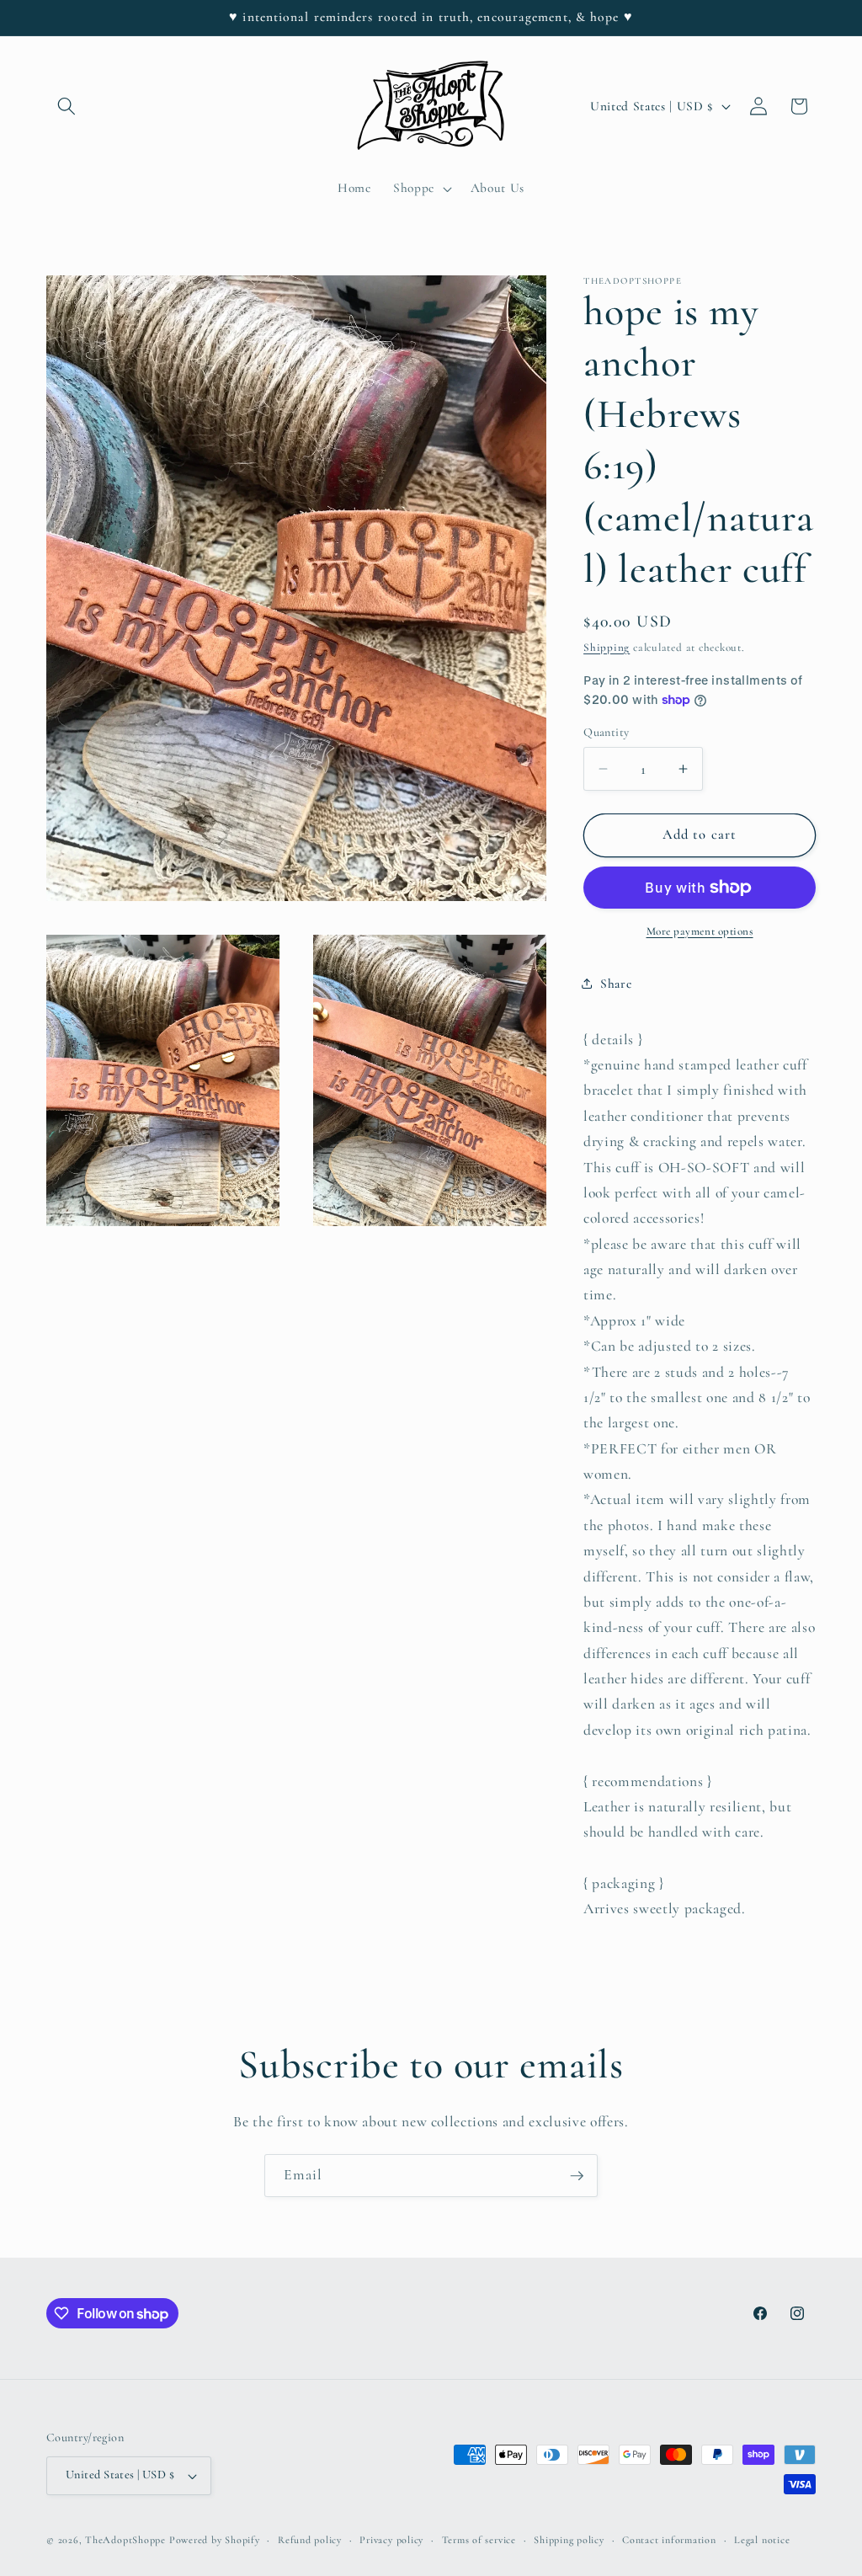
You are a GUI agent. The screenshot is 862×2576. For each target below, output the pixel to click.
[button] (67, 106)
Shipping (607, 648)
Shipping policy (569, 2540)
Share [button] (616, 984)
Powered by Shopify (215, 2540)
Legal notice (762, 2540)
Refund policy (310, 2540)
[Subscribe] (577, 2176)
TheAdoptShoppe (125, 2540)
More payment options (700, 931)
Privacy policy (391, 2540)
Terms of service (479, 2540)
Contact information (669, 2540)
